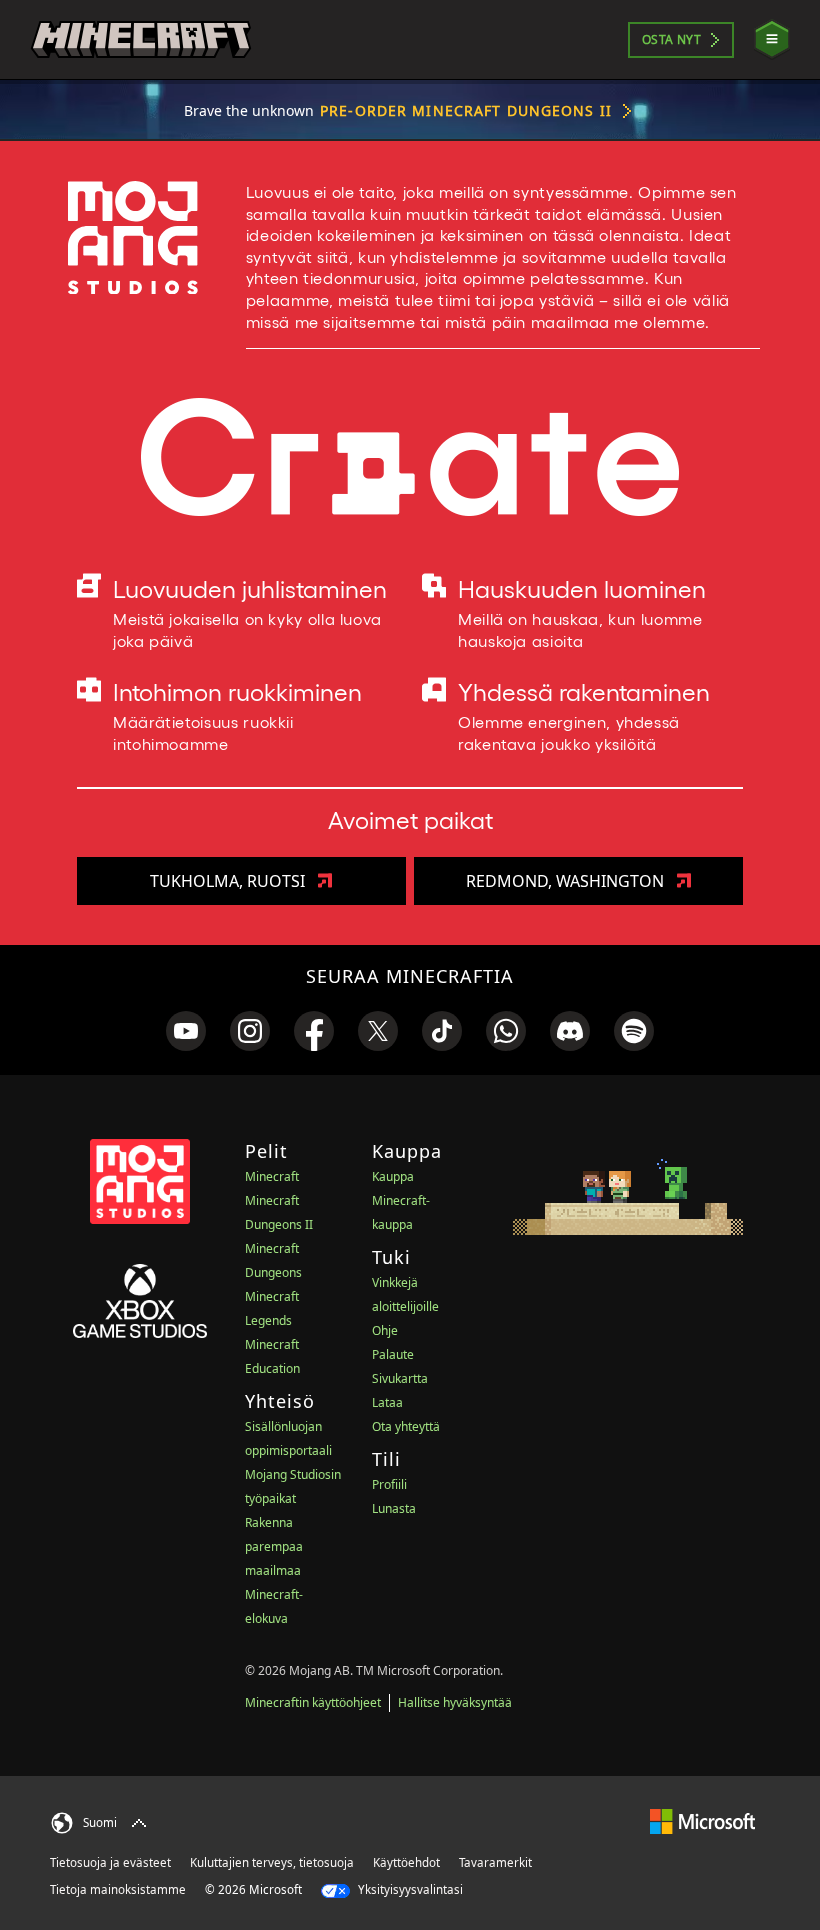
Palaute (393, 1354)
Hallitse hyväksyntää (455, 1702)
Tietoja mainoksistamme (118, 1889)
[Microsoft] (702, 1820)
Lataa (387, 1402)
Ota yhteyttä (406, 1426)
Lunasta (394, 1508)
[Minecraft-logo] (141, 40)
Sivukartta (400, 1378)
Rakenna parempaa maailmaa (274, 1546)
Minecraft (272, 1176)
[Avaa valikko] (772, 39)
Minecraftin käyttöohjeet (313, 1702)
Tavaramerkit (495, 1862)
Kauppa (393, 1176)
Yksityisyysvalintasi (409, 1889)
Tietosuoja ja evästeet (110, 1862)
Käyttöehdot (406, 1862)
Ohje (385, 1330)
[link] (186, 1031)
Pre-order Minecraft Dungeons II (466, 110)
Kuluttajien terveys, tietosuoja (272, 1862)
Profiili (389, 1484)
